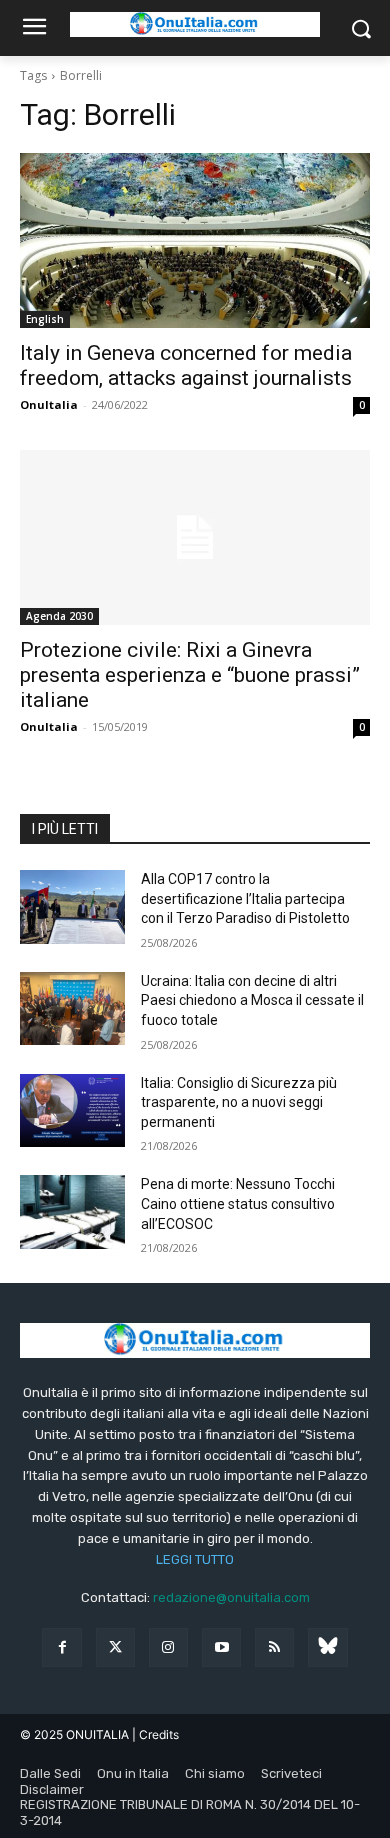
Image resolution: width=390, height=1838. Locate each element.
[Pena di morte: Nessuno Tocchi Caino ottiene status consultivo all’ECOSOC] (72, 1212)
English (45, 319)
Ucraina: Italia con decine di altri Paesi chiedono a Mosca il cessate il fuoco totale (252, 1000)
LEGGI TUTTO (195, 1559)
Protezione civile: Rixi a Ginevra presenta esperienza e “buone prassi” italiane (190, 675)
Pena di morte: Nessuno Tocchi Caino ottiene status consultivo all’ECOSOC (238, 1203)
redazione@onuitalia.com (231, 1597)
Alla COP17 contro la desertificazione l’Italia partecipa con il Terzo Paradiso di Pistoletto (245, 898)
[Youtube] (221, 1647)
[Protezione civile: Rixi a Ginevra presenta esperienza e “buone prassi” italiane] (195, 537)
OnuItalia (49, 404)
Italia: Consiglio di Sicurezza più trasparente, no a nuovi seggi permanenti (239, 1102)
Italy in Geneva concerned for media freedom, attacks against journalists (186, 365)
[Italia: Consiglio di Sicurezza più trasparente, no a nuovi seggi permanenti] (72, 1111)
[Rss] (274, 1647)
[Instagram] (168, 1647)
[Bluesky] (327, 1647)
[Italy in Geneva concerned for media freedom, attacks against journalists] (195, 240)
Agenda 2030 (59, 616)
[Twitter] (115, 1647)
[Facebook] (61, 1647)
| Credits (155, 1734)
